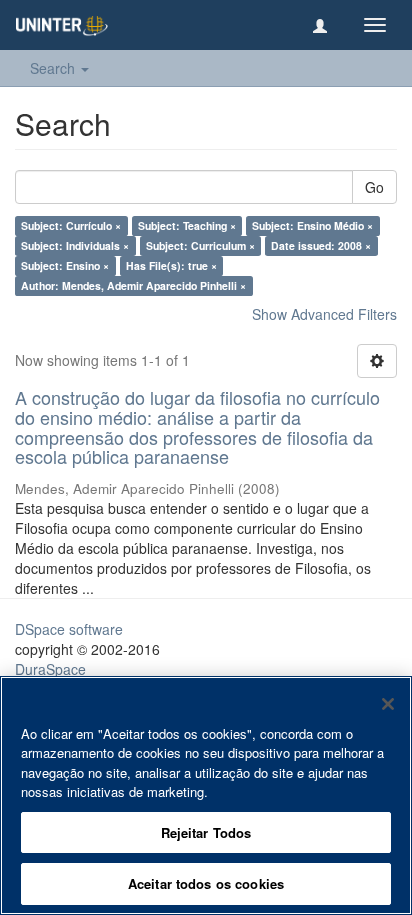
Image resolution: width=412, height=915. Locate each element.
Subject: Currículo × (71, 225)
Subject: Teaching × (187, 225)
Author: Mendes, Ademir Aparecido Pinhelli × (133, 285)
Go (374, 187)
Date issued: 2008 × (321, 245)
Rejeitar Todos (206, 832)
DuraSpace (50, 669)
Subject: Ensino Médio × (312, 225)
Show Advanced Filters (324, 314)
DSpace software (69, 629)
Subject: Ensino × (65, 265)
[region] (206, 795)
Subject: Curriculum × (200, 245)
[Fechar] (388, 704)
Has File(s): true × (171, 265)
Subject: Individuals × (75, 245)
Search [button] (54, 68)
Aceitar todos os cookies (206, 883)
